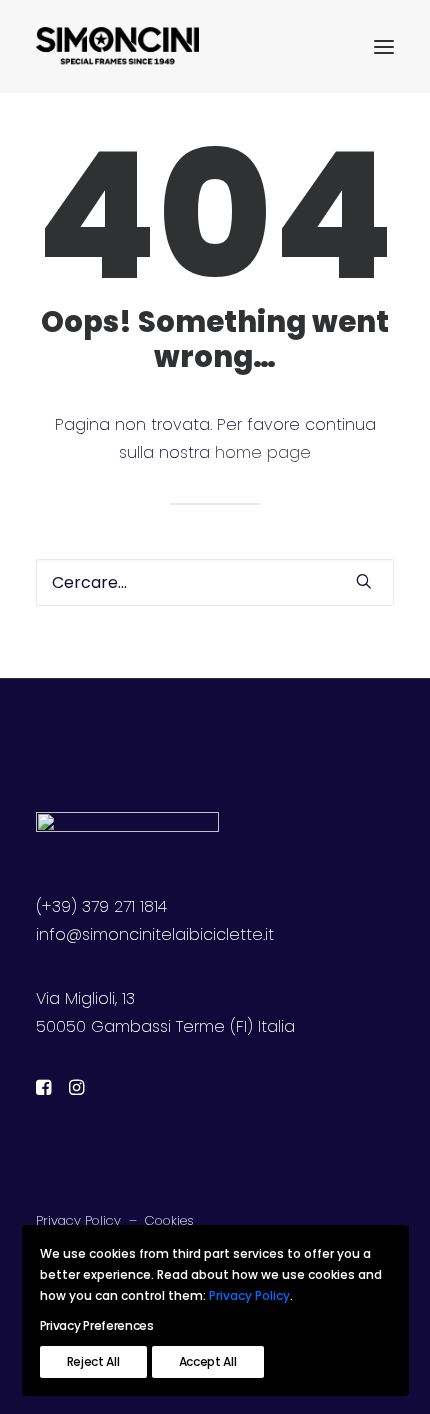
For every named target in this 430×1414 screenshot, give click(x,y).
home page (263, 452)
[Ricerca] (215, 582)
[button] (384, 47)
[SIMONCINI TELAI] (117, 47)
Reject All (93, 1361)
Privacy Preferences (97, 1325)
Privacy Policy (78, 1220)
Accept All (208, 1361)
